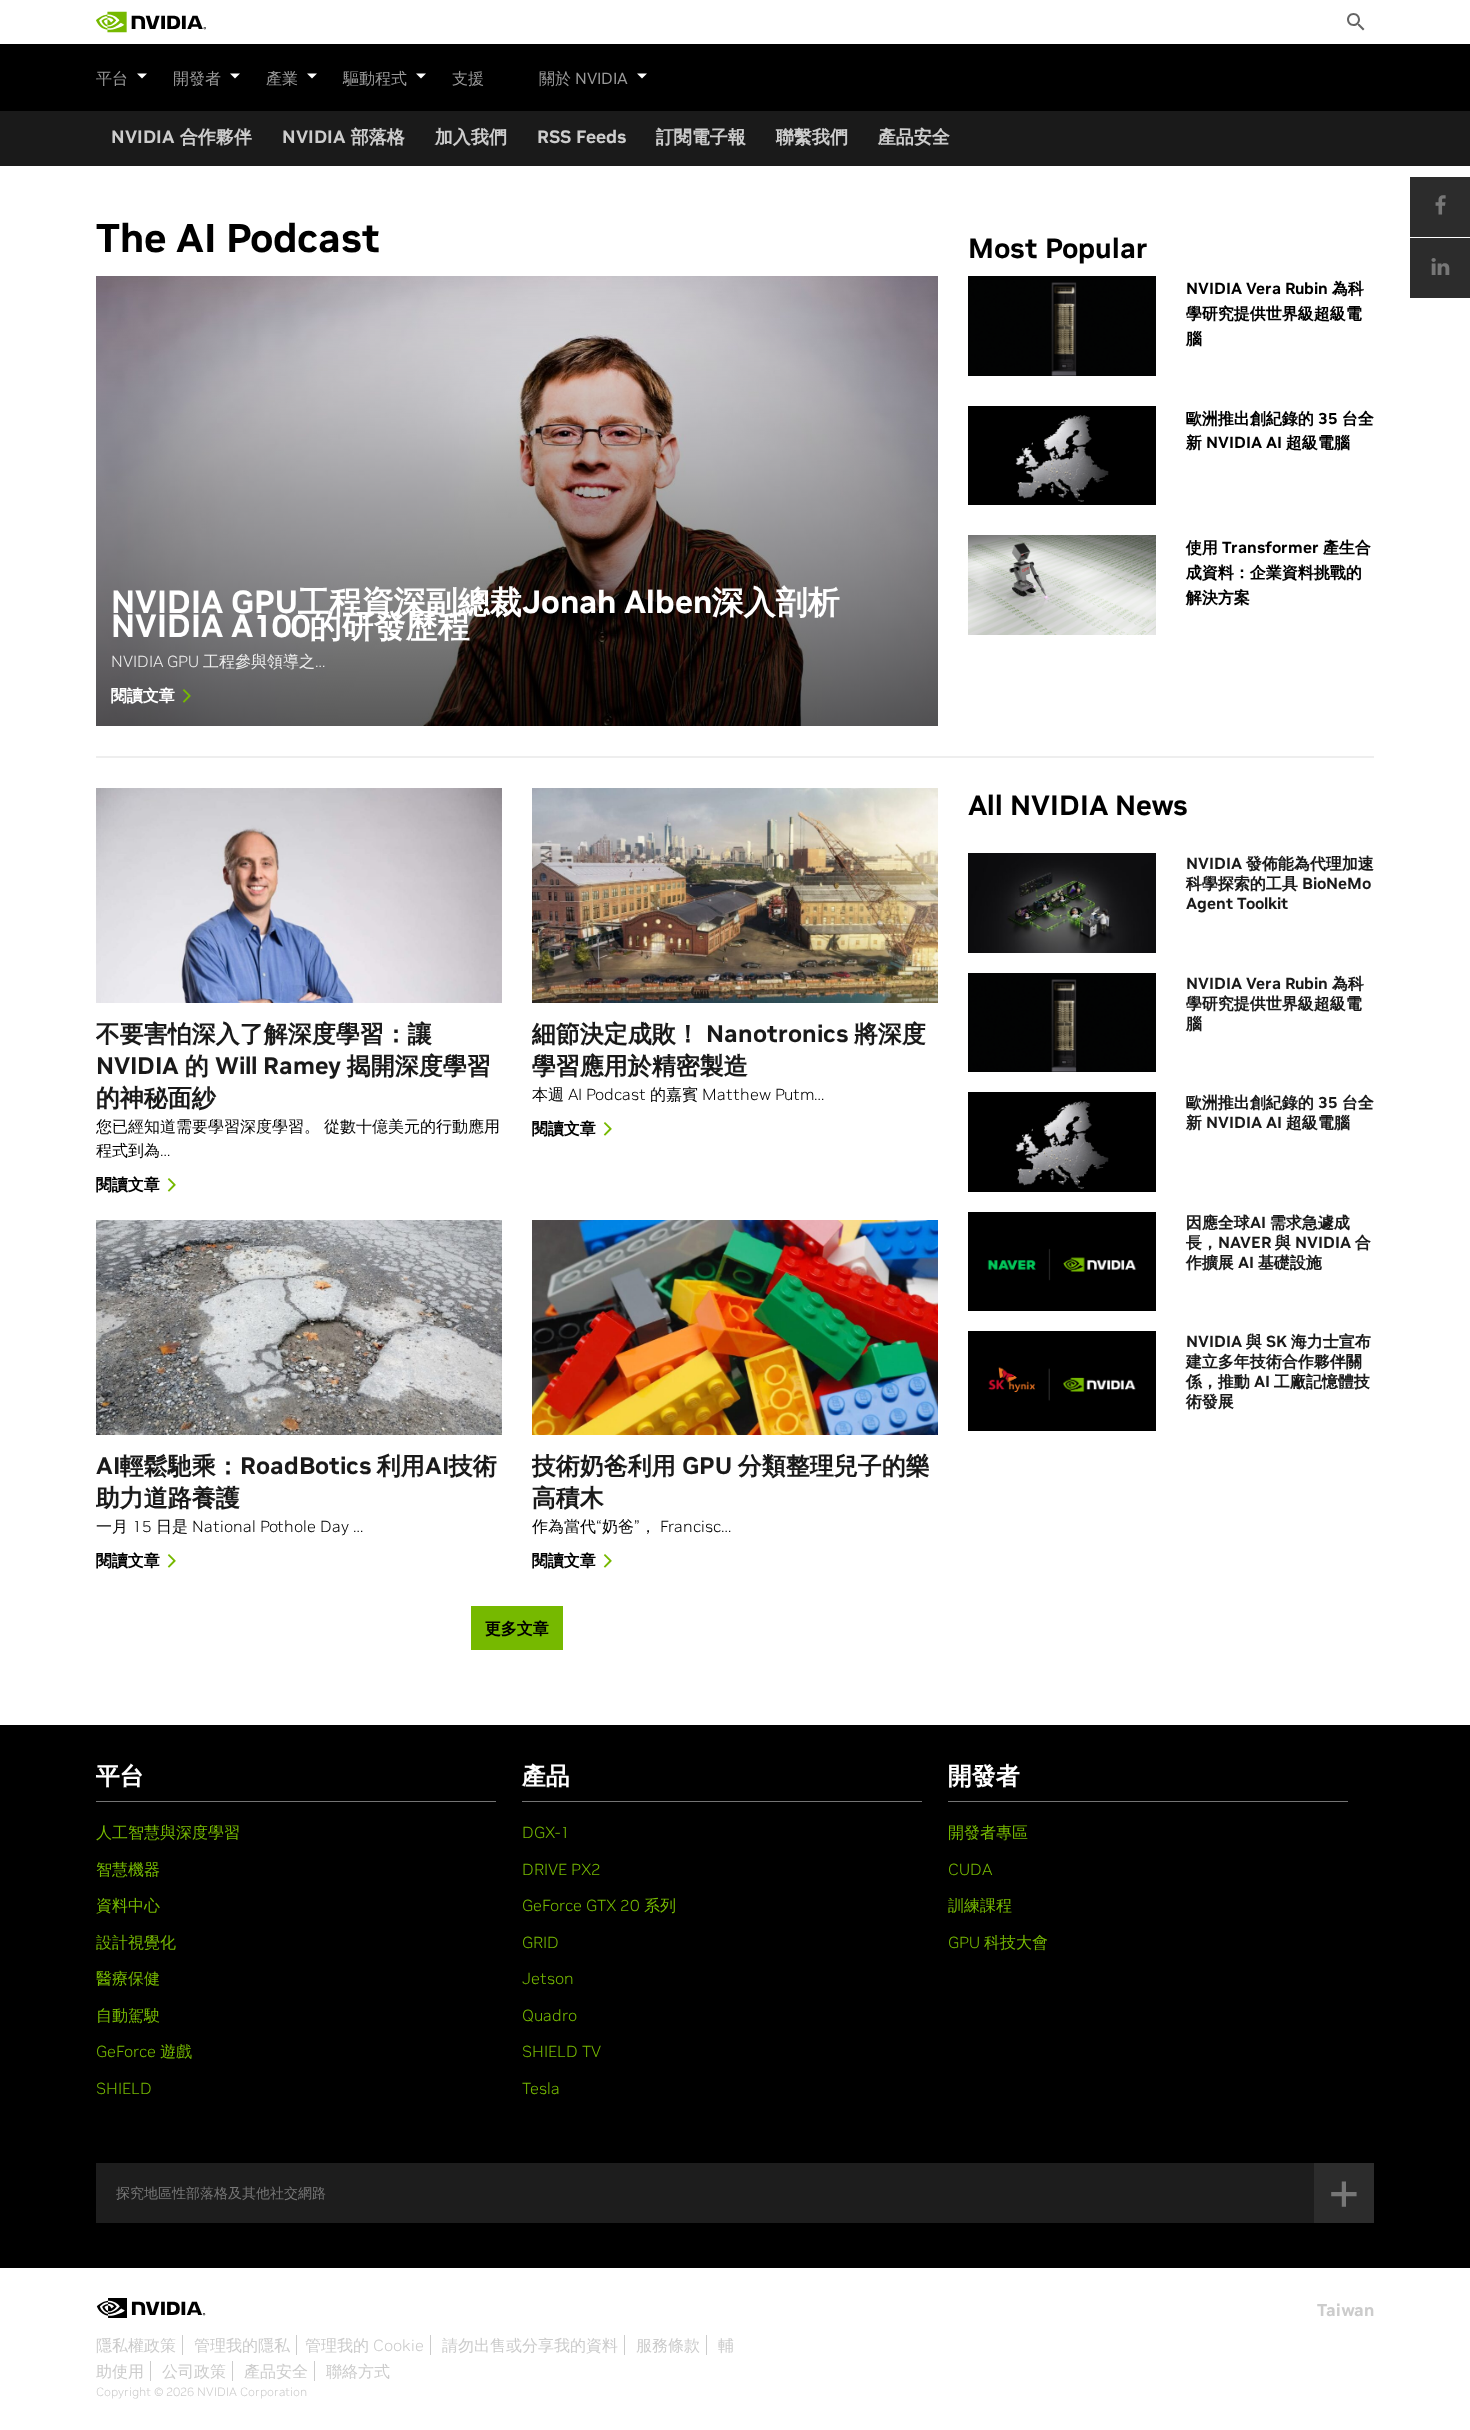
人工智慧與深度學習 (168, 1832)
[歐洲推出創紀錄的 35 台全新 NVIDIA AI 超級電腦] (1062, 456)
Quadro (549, 2015)
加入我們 (471, 136)
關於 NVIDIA (583, 78)
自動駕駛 (128, 2015)
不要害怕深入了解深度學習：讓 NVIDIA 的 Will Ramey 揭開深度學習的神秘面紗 (293, 1065)
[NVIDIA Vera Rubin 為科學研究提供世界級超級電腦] (1062, 326)
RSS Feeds (581, 136)
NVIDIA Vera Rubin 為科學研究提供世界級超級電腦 (1275, 313)
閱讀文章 (143, 695)
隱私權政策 (136, 2345)
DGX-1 (546, 1832)
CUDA (970, 1869)
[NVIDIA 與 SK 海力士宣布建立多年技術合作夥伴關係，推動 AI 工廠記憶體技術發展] (1062, 1381)
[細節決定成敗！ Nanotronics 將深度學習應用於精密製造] (735, 895)
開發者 (197, 78)
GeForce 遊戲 (144, 2051)
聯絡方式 (358, 2371)
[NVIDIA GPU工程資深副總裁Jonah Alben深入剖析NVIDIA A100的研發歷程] (517, 501)
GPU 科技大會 (998, 1942)
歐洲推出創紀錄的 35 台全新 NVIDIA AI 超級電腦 (1280, 430)
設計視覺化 (136, 1942)
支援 (468, 78)
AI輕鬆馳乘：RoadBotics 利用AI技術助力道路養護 (296, 1481)
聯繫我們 (812, 136)
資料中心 (128, 1905)
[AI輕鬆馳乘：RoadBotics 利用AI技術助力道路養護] (299, 1327)
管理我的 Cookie (364, 2345)
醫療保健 (128, 1978)
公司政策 (194, 2371)
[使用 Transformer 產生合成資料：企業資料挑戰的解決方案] (1062, 585)
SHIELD (124, 2088)
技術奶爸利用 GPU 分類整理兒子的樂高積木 (731, 1481)
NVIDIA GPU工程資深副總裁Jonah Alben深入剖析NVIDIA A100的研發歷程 (475, 615)
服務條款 (668, 2345)
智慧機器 (128, 1869)
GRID (540, 1942)
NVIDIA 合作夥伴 (181, 136)
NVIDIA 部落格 (343, 136)
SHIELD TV (561, 2051)
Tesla (541, 2088)
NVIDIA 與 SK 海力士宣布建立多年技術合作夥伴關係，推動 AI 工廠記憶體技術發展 (1278, 1371)
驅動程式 (375, 78)
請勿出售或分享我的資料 (530, 2345)
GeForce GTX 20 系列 (599, 1905)
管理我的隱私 (242, 2345)
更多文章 (517, 1628)
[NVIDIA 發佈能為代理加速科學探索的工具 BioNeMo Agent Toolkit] (1062, 903)
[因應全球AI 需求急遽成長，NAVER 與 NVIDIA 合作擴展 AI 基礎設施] (1062, 1262)
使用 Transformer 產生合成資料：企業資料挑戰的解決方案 (1278, 572)
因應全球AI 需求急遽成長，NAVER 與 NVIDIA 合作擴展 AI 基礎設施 (1278, 1242)
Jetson (548, 1978)
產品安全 (914, 136)
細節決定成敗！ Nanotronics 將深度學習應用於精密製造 (729, 1049)
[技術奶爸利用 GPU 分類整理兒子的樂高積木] (735, 1327)
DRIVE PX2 (561, 1869)
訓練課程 (980, 1905)
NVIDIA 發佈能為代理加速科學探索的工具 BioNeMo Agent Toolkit (1280, 883)
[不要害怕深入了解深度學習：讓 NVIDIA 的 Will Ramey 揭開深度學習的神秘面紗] (299, 895)
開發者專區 (988, 1832)
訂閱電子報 (701, 136)
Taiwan (1345, 2310)
